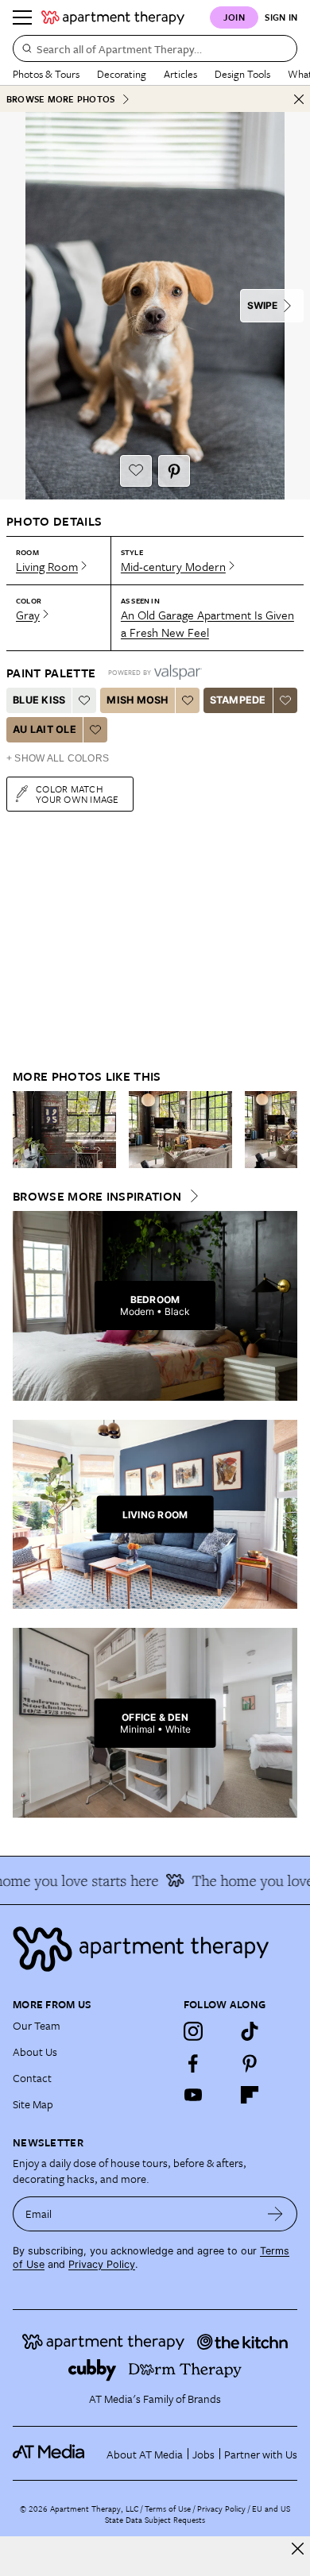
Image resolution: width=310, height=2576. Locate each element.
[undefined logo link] (113, 17)
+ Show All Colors (58, 758)
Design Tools (242, 74)
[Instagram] (193, 2031)
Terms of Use (168, 2509)
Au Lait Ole (45, 729)
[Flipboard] (250, 2095)
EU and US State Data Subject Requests (198, 2514)
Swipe (262, 305)
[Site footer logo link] (155, 1949)
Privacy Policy (102, 2264)
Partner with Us (261, 2454)
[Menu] (22, 17)
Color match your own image (77, 794)
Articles (180, 74)
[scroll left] (25, 1129)
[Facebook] (193, 2063)
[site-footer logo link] (48, 2454)
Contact (32, 2078)
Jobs (203, 2454)
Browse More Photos (60, 99)
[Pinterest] (250, 2063)
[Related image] (64, 1130)
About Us (35, 2052)
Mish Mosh (137, 700)
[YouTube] (193, 2095)
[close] (298, 2549)
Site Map (33, 2104)
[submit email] (275, 2214)
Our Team (37, 2025)
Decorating (122, 74)
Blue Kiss (39, 700)
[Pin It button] (174, 471)
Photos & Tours (46, 74)
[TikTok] (250, 2031)
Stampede (238, 700)
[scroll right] (285, 1129)
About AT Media (145, 2454)
